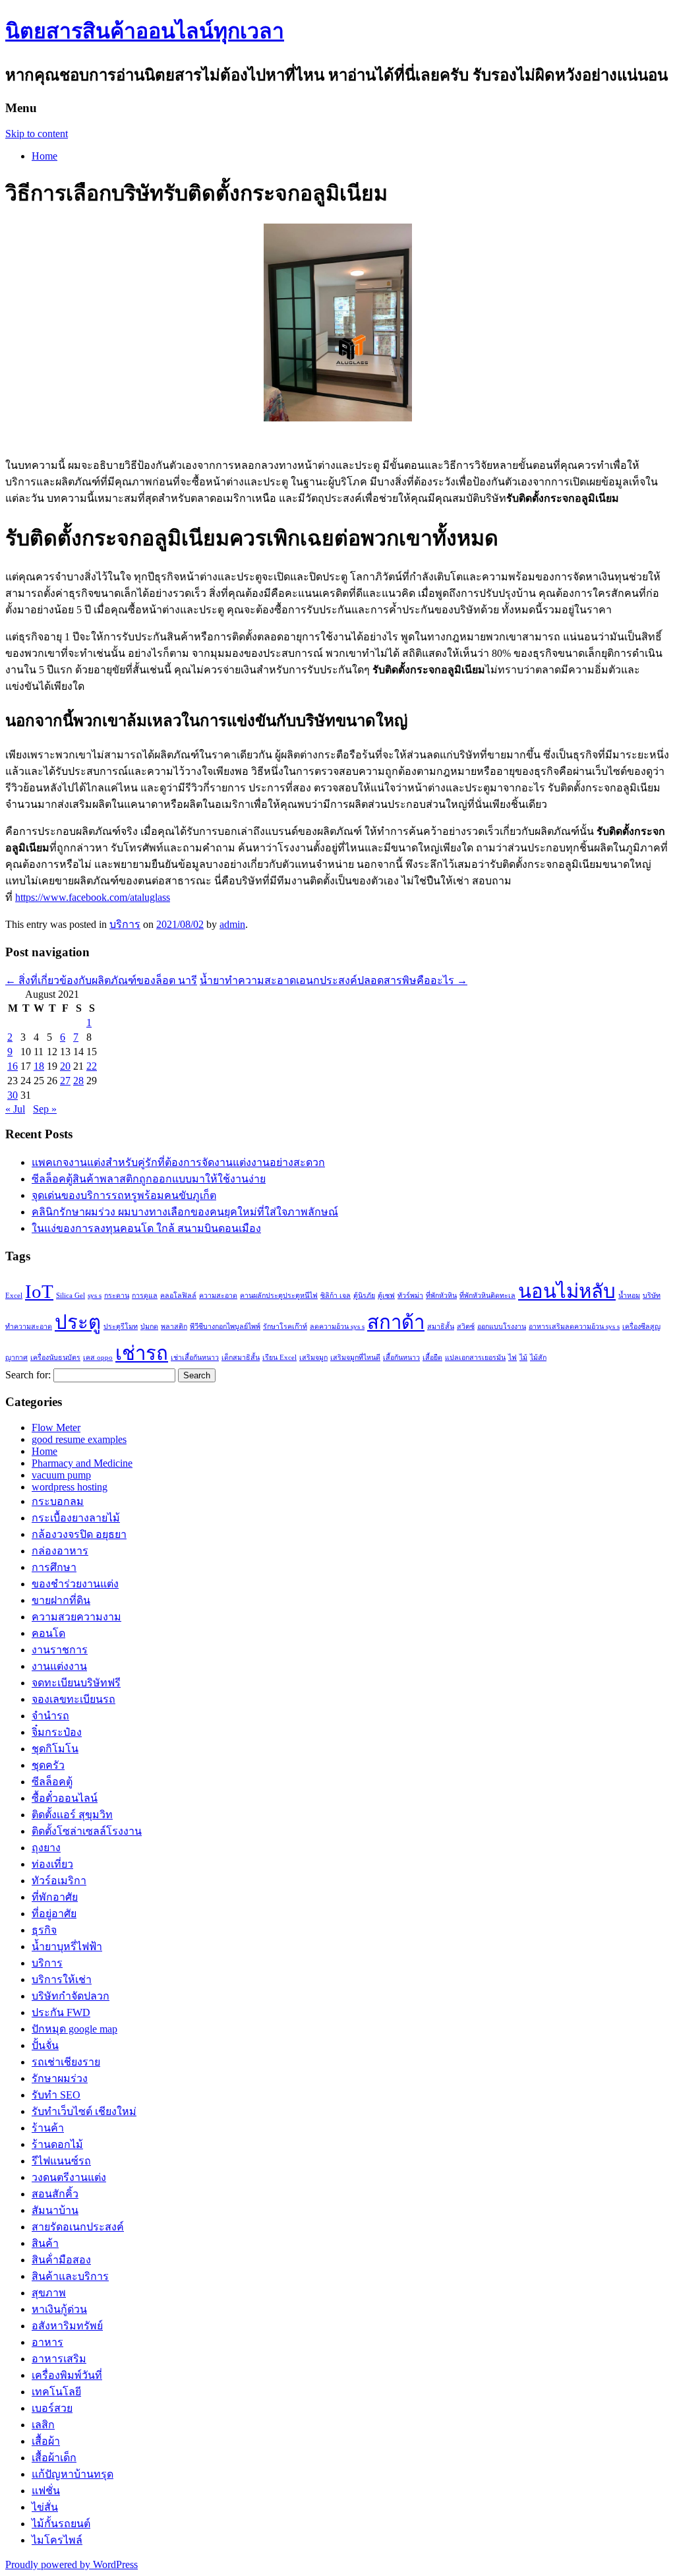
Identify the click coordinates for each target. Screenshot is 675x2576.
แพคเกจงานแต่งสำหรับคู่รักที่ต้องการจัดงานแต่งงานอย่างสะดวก (178, 1162)
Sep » (45, 1109)
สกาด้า (396, 1322)
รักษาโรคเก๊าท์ (285, 1327)
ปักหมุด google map (74, 2029)
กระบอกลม (58, 1501)
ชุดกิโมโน (55, 1749)
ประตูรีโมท (121, 1327)
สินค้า (45, 2243)
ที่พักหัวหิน (441, 1296)
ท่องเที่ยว (52, 1864)
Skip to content (37, 134)
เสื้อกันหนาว (401, 1358)
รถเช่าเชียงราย (66, 2062)
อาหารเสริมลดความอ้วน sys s (574, 1327)
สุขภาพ (49, 2293)
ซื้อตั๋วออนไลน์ (65, 1798)
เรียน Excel (279, 1358)
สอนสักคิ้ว (55, 2194)
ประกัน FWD (61, 2012)
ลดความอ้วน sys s (337, 1327)
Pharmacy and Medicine (82, 1463)
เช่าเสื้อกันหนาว (195, 1358)
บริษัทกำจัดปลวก (71, 1996)
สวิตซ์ (466, 1327)
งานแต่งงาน (59, 1666)
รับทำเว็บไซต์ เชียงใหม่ (84, 2111)
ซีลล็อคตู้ (52, 1782)
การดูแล (145, 1296)
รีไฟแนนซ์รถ (61, 2161)
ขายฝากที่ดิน (61, 1600)
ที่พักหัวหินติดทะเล (487, 1296)
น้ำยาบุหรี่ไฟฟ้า (67, 1947)
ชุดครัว (48, 1765)
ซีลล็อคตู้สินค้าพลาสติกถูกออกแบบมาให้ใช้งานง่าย (149, 1179)
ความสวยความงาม (76, 1617)
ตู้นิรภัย (364, 1296)
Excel (14, 1296)
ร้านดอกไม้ (57, 2144)
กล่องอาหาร (60, 1551)
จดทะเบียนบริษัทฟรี (76, 1683)
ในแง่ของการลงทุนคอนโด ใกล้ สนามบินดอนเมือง (146, 1228)
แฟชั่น (46, 2491)
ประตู (78, 1322)
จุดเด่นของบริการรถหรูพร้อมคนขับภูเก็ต (124, 1195)
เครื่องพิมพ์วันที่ (67, 2375)
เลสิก (43, 2425)
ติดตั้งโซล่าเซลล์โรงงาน (87, 1831)
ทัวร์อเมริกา (59, 1881)
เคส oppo (98, 1358)
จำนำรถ (50, 1716)
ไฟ (513, 1358)
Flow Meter (56, 1427)
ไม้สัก (538, 1358)
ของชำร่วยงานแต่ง (75, 1584)
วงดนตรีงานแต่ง (69, 2177)
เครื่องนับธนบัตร (55, 1358)
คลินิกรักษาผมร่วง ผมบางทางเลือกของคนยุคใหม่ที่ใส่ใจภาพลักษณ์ (185, 1212)
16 (13, 1066)
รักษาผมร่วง (60, 2078)
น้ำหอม (629, 1296)
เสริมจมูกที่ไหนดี (355, 1358)
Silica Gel (71, 1296)
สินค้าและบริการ (70, 2276)
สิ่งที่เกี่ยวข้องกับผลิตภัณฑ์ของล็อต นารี (101, 980)
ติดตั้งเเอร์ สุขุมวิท (72, 1815)
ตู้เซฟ (386, 1296)
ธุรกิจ (44, 1930)
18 (39, 1066)
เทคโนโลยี (56, 2392)
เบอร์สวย (52, 2408)
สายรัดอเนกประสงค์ (78, 2227)
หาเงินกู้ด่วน (59, 2309)
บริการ (125, 924)
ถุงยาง (46, 1848)
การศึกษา (54, 1567)
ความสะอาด (218, 1296)
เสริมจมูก (313, 1358)
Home (44, 156)
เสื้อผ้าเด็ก (54, 2458)
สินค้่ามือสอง (61, 2260)
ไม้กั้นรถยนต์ (61, 2524)
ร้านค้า (48, 2128)
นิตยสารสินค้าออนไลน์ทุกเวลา (145, 31)
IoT (39, 1291)
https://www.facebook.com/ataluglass (93, 897)
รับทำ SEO (56, 2095)
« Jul (15, 1109)
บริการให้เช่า (62, 1979)
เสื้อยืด (432, 1358)
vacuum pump (61, 1475)
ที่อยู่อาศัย (54, 1914)
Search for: (28, 1375)
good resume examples (79, 1439)
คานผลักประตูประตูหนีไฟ (279, 1296)
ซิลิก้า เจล (336, 1296)
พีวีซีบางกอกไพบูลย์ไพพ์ (225, 1327)
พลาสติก (174, 1327)
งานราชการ (60, 1650)
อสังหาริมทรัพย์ (67, 2326)
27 (65, 1081)
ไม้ (523, 1358)
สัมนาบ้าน (55, 2210)
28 (78, 1081)
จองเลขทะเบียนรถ (73, 1699)
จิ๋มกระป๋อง (57, 1732)
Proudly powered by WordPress (72, 2564)
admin (232, 924)
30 (13, 1095)
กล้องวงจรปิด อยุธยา (79, 1534)
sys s (95, 1296)
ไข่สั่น (45, 2507)
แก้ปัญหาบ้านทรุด (73, 2474)
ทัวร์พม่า (410, 1296)
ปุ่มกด (149, 1327)
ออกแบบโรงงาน (502, 1327)
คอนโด (48, 1633)
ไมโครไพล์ (57, 2540)
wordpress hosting (70, 1487)
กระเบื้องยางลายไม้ (76, 1518)
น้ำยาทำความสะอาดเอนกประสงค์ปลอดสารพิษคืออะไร (334, 980)
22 (92, 1066)
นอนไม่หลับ (567, 1291)
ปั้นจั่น (45, 2045)
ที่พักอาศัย (55, 1897)
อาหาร (47, 2342)
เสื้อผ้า (46, 2441)
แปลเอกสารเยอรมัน (475, 1358)
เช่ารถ (142, 1353)
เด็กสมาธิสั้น (241, 1358)
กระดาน (117, 1296)
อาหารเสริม (59, 2359)
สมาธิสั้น (441, 1327)
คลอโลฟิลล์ (178, 1296)
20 (65, 1066)
